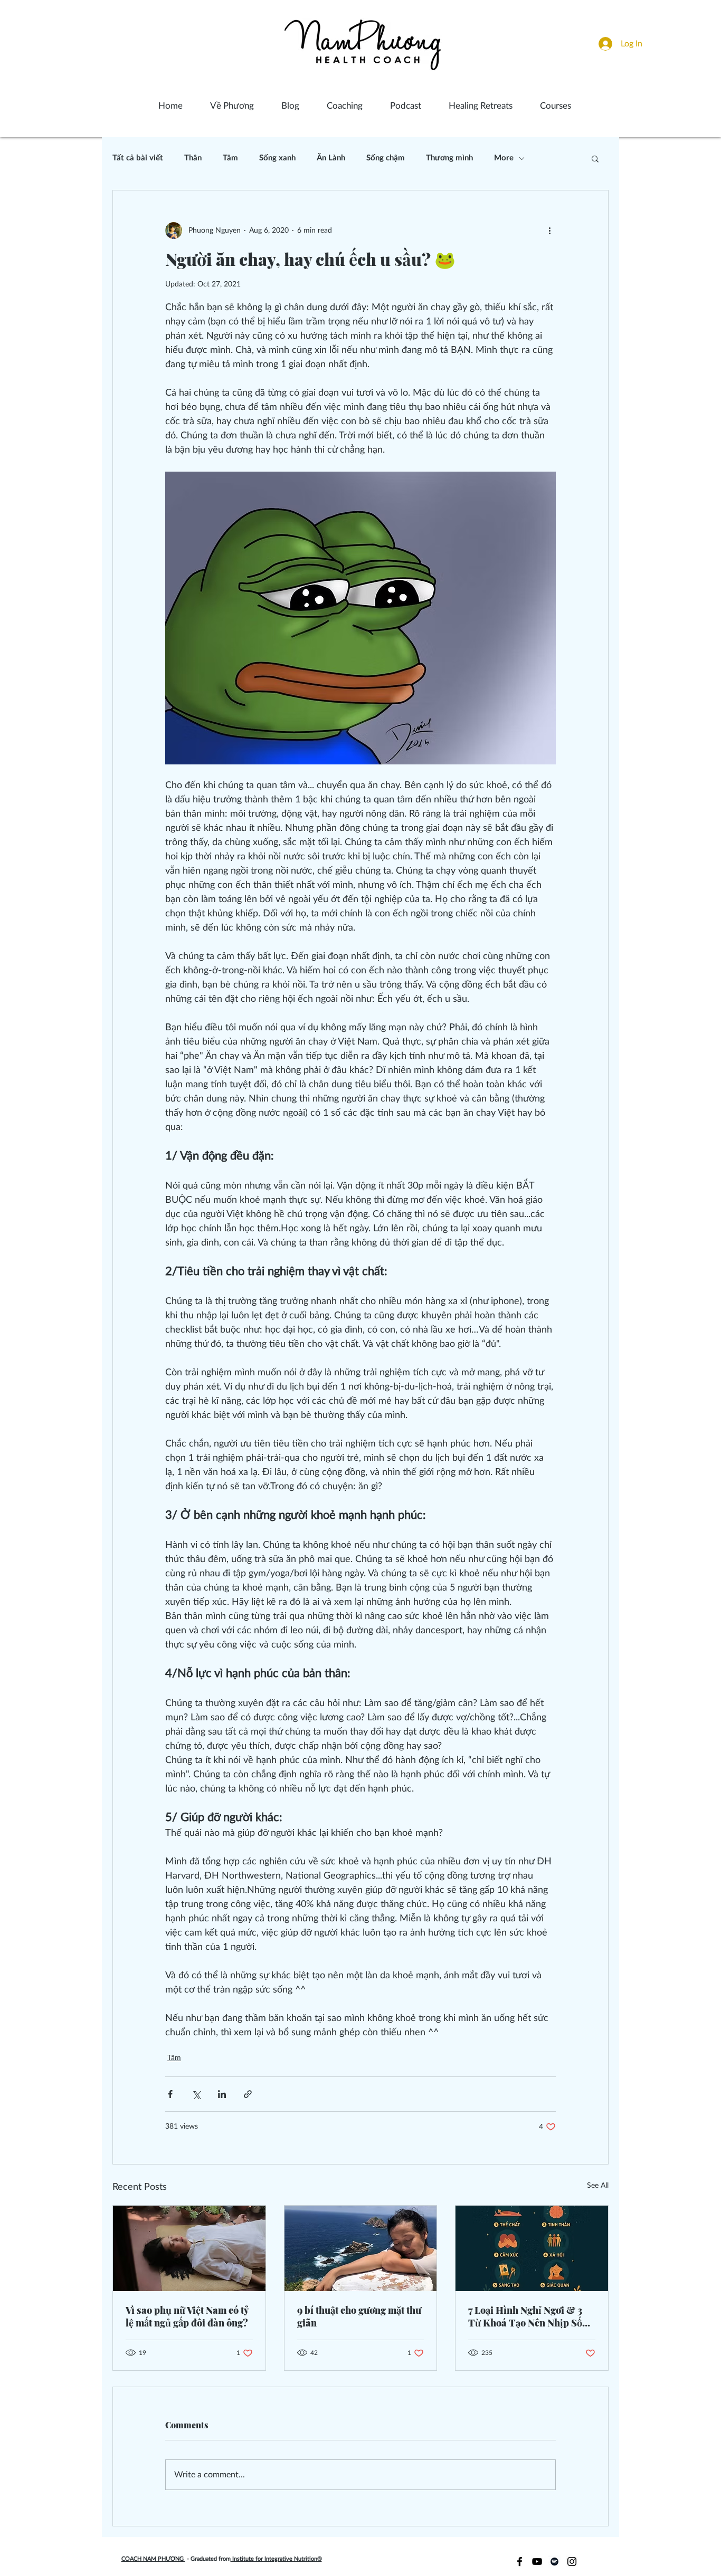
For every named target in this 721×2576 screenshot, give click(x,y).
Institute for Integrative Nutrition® (276, 2559)
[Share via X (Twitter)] (196, 2094)
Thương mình (449, 158)
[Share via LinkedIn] (222, 2094)
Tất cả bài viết (138, 158)
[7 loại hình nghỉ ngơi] (532, 2248)
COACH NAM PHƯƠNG (153, 2559)
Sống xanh (277, 158)
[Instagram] (572, 2561)
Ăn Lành (331, 158)
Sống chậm (386, 158)
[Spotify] (554, 2561)
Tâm (230, 158)
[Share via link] (248, 2094)
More (504, 158)
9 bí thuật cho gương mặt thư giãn (359, 2316)
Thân (193, 158)
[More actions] (549, 231)
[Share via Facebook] (170, 2094)
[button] (595, 158)
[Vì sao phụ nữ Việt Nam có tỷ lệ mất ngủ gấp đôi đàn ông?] (189, 2248)
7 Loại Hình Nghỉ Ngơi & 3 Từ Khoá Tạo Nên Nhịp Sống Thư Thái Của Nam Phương (531, 2316)
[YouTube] (537, 2561)
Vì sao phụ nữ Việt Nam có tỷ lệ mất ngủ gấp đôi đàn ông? (187, 2316)
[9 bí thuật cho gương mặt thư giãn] (361, 2248)
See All (598, 2186)
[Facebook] (520, 2561)
